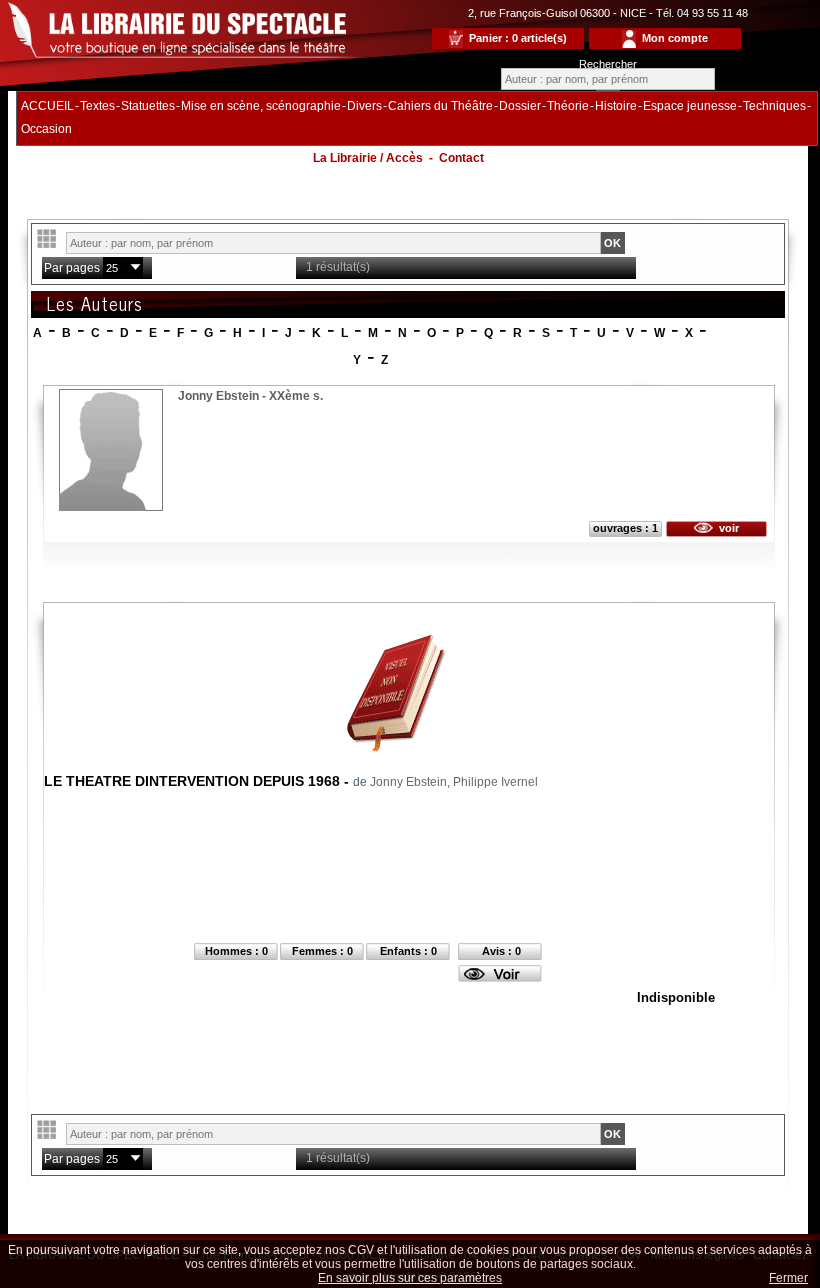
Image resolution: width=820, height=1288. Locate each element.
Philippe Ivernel (495, 782)
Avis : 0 (501, 951)
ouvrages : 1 (625, 528)
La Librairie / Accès (368, 158)
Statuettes (148, 106)
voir (726, 528)
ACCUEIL (47, 106)
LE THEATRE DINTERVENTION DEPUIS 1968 (192, 781)
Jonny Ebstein (408, 782)
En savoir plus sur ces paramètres (410, 1278)
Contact (461, 158)
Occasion (46, 129)
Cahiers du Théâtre (440, 106)
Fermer (788, 1278)
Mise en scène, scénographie (261, 106)
